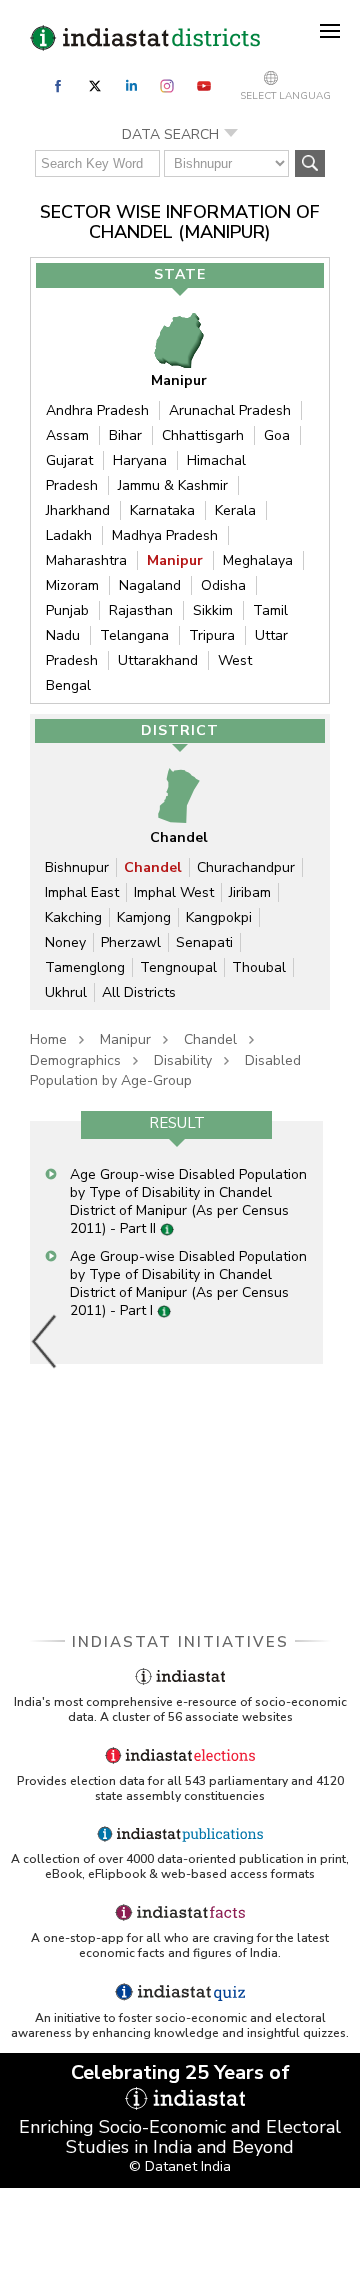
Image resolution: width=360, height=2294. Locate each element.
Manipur (175, 560)
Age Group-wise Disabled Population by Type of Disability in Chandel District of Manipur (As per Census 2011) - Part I (188, 1283)
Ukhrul (66, 992)
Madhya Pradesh (165, 535)
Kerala (235, 510)
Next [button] (318, 1341)
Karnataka (162, 510)
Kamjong (144, 917)
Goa (277, 435)
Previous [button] (45, 1341)
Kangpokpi (219, 917)
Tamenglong (85, 967)
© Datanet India (180, 2166)
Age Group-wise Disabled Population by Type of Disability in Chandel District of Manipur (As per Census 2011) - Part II (188, 1201)
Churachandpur (246, 867)
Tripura (212, 635)
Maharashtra (86, 560)
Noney (65, 942)
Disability (183, 1060)
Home (48, 1039)
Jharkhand (78, 510)
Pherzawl (131, 942)
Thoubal (259, 967)
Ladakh (69, 535)
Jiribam (250, 892)
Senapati (204, 942)
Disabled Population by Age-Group (165, 1070)
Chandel (153, 867)
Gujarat (69, 460)
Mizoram (72, 585)
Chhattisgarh (203, 435)
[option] (176, 1242)
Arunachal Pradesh (230, 410)
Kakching (73, 917)
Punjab (67, 610)
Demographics (75, 1060)
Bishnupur (77, 867)
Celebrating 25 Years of (180, 2072)
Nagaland (150, 585)
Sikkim (213, 610)
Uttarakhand (158, 660)
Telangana (134, 635)
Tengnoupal (178, 967)
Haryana (140, 460)
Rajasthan (141, 610)
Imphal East (82, 892)
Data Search (170, 134)
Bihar (125, 435)
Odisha (223, 585)
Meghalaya (258, 560)
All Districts (139, 992)
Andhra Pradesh (97, 410)
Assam (67, 435)
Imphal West (174, 892)
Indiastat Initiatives (180, 1642)
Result (177, 1123)
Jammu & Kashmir (173, 485)
